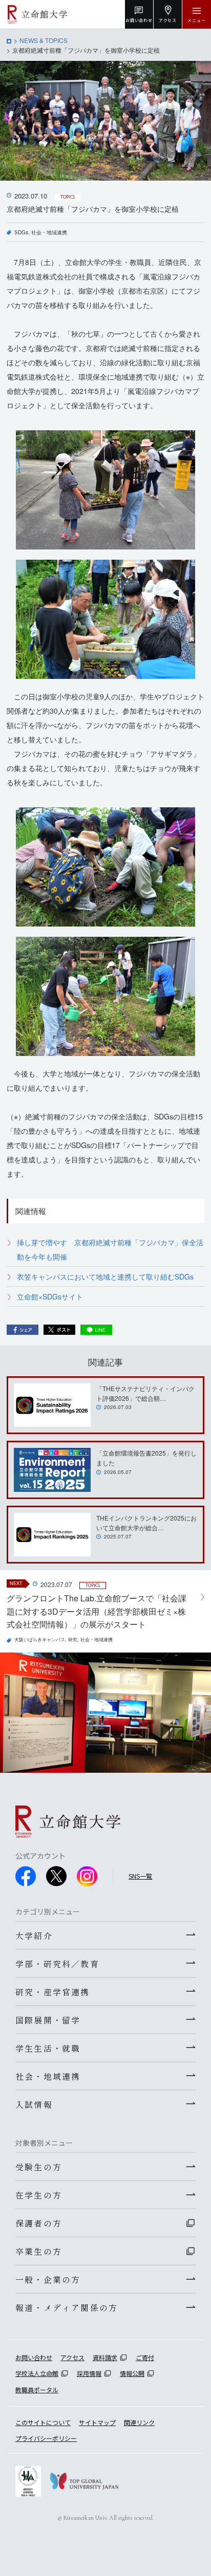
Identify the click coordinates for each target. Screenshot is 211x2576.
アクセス (72, 2357)
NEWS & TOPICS (44, 40)
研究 (73, 1639)
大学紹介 (34, 1935)
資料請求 (105, 2357)
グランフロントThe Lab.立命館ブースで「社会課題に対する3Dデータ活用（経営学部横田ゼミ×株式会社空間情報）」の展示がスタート (97, 1611)
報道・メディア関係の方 (67, 2307)
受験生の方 (39, 2167)
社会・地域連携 (49, 232)
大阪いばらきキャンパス (40, 1639)
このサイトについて (43, 2422)
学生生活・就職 (48, 2048)
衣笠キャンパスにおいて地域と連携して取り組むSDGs (105, 1276)
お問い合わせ (34, 2357)
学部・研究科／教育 (57, 1964)
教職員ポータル (37, 2390)
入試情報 (34, 2104)
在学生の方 (39, 2195)
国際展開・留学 (48, 2020)
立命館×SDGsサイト (50, 1296)
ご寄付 (145, 2357)
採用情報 (89, 2373)
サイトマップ (97, 2422)
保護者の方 (39, 2223)
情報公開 (132, 2373)
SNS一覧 (140, 1876)
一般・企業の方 (48, 2279)
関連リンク (139, 2422)
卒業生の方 (39, 2251)
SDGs (21, 232)
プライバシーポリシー (46, 2438)
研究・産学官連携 (53, 1992)
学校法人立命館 (37, 2373)
